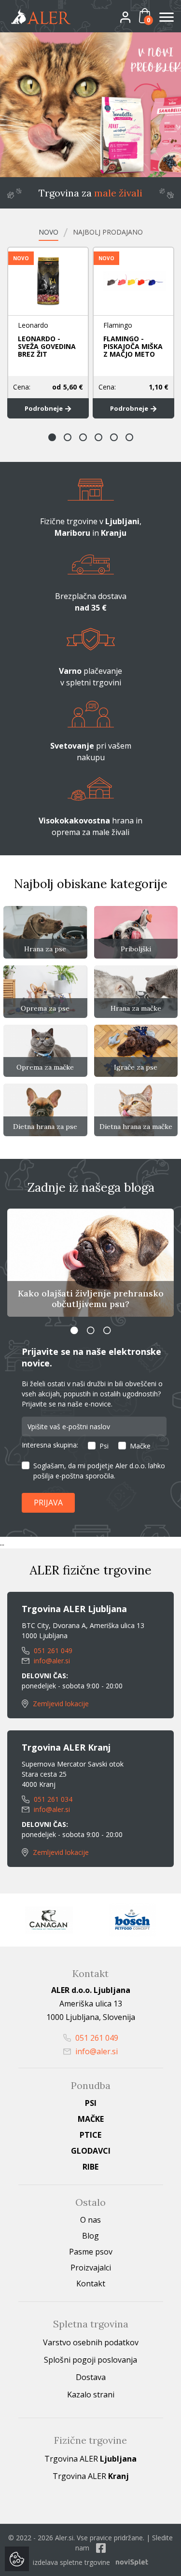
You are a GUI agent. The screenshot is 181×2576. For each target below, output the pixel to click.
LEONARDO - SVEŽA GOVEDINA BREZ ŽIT (47, 346)
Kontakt (91, 2284)
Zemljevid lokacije (60, 1704)
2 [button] (68, 437)
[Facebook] (101, 2548)
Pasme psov (91, 2252)
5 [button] (114, 437)
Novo (49, 232)
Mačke (140, 1446)
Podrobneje (44, 408)
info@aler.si (51, 1661)
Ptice (90, 2135)
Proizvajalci (91, 2268)
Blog (90, 2236)
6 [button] (129, 437)
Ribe (90, 2167)
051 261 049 (52, 1650)
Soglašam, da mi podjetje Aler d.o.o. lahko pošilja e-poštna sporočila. (99, 1471)
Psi (104, 1446)
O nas (90, 2220)
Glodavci (91, 2151)
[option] (90, 105)
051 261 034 (52, 1799)
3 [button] (83, 437)
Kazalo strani (91, 2395)
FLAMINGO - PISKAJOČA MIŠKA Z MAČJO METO (133, 346)
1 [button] (52, 437)
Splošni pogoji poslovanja (90, 2360)
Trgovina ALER (90, 2459)
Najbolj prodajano (108, 232)
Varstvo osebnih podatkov (91, 2342)
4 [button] (98, 437)
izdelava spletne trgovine (71, 2562)
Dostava (91, 2377)
